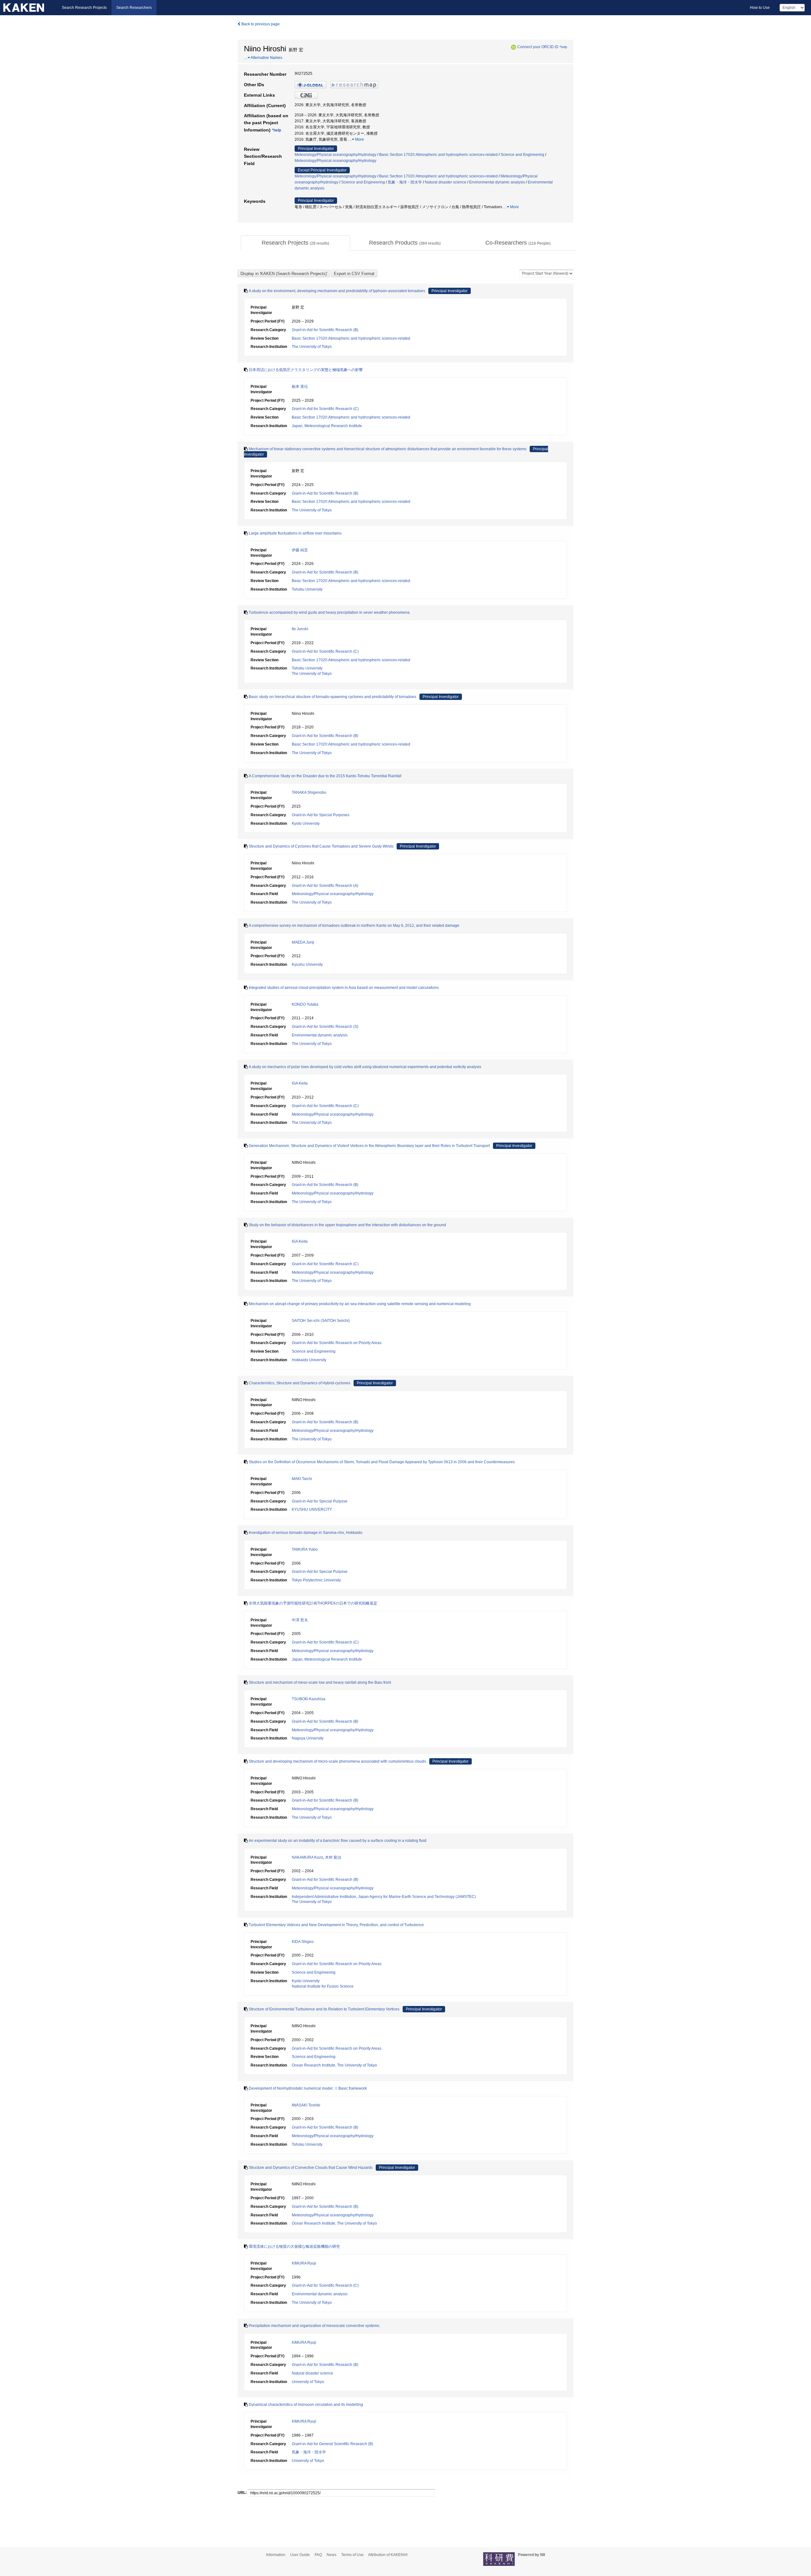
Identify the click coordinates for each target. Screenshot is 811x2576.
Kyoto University (306, 823)
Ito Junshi (300, 629)
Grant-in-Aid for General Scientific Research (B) (332, 2444)
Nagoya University (308, 1738)
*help (563, 47)
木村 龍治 (333, 1857)
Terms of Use (352, 2555)
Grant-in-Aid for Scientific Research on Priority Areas (337, 1343)
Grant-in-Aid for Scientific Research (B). (326, 2207)
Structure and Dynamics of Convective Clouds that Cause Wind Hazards (311, 2168)
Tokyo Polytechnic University (316, 1580)
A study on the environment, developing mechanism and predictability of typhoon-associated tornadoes (337, 291)
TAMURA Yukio (305, 1549)
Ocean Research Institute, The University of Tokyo (334, 2065)
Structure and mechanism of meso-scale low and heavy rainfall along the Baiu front (320, 1682)
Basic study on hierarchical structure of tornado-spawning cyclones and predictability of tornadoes (332, 697)
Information (276, 2555)
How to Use (760, 8)
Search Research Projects (84, 8)
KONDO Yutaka (305, 1004)
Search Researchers (134, 8)
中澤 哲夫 (300, 1620)
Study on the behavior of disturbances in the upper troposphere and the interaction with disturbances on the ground (347, 1225)
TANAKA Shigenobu (309, 792)
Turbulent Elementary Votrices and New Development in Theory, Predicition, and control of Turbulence (336, 1925)
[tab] (295, 243)
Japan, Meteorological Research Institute (327, 426)
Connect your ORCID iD (538, 47)
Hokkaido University (309, 1360)
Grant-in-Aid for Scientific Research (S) (325, 1027)
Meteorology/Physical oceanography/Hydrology (335, 155)
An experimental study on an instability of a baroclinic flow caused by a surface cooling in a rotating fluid (338, 1841)
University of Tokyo (308, 2382)
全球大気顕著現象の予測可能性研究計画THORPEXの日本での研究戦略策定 (313, 1603)
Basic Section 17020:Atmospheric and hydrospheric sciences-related (438, 155)
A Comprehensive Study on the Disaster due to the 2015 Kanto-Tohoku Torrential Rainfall (325, 776)
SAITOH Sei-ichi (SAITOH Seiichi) (321, 1321)
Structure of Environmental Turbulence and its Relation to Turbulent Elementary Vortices (324, 2009)
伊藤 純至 (300, 550)
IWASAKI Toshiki (306, 2105)
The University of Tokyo (312, 347)
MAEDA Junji (303, 942)
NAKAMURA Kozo (307, 1857)
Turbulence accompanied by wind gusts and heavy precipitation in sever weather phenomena (329, 612)
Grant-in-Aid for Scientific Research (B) (325, 330)
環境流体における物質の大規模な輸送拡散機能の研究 (294, 2246)
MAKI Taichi (302, 1479)
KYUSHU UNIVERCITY (312, 1509)
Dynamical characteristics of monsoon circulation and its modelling (306, 2405)
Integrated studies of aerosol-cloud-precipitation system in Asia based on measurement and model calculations (344, 988)
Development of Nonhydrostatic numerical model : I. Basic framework (308, 2088)
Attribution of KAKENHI (388, 2555)
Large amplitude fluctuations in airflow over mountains (295, 533)
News (332, 2555)
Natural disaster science (446, 182)
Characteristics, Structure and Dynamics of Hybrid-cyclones (300, 1383)
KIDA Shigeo (303, 1942)
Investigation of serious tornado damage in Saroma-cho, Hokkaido (306, 1533)
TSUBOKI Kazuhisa (309, 1699)
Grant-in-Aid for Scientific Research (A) (325, 886)
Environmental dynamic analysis (497, 182)
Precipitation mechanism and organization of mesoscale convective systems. (314, 2326)
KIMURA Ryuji (304, 2263)
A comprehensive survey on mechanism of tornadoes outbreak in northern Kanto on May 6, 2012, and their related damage (354, 926)
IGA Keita (300, 1083)
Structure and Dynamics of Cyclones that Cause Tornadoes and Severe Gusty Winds (321, 846)
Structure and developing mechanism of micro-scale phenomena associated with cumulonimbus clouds (337, 1761)
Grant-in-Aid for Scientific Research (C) (325, 409)
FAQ (318, 2555)
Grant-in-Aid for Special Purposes (321, 815)
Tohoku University (307, 589)
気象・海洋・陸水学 (405, 182)
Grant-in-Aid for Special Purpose (320, 1501)
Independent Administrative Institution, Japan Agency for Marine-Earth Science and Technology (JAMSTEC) (384, 1897)
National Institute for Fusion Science (323, 1986)
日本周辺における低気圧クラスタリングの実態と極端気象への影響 (306, 370)
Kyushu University (307, 964)
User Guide (300, 2555)
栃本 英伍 (300, 387)
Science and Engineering (522, 155)
